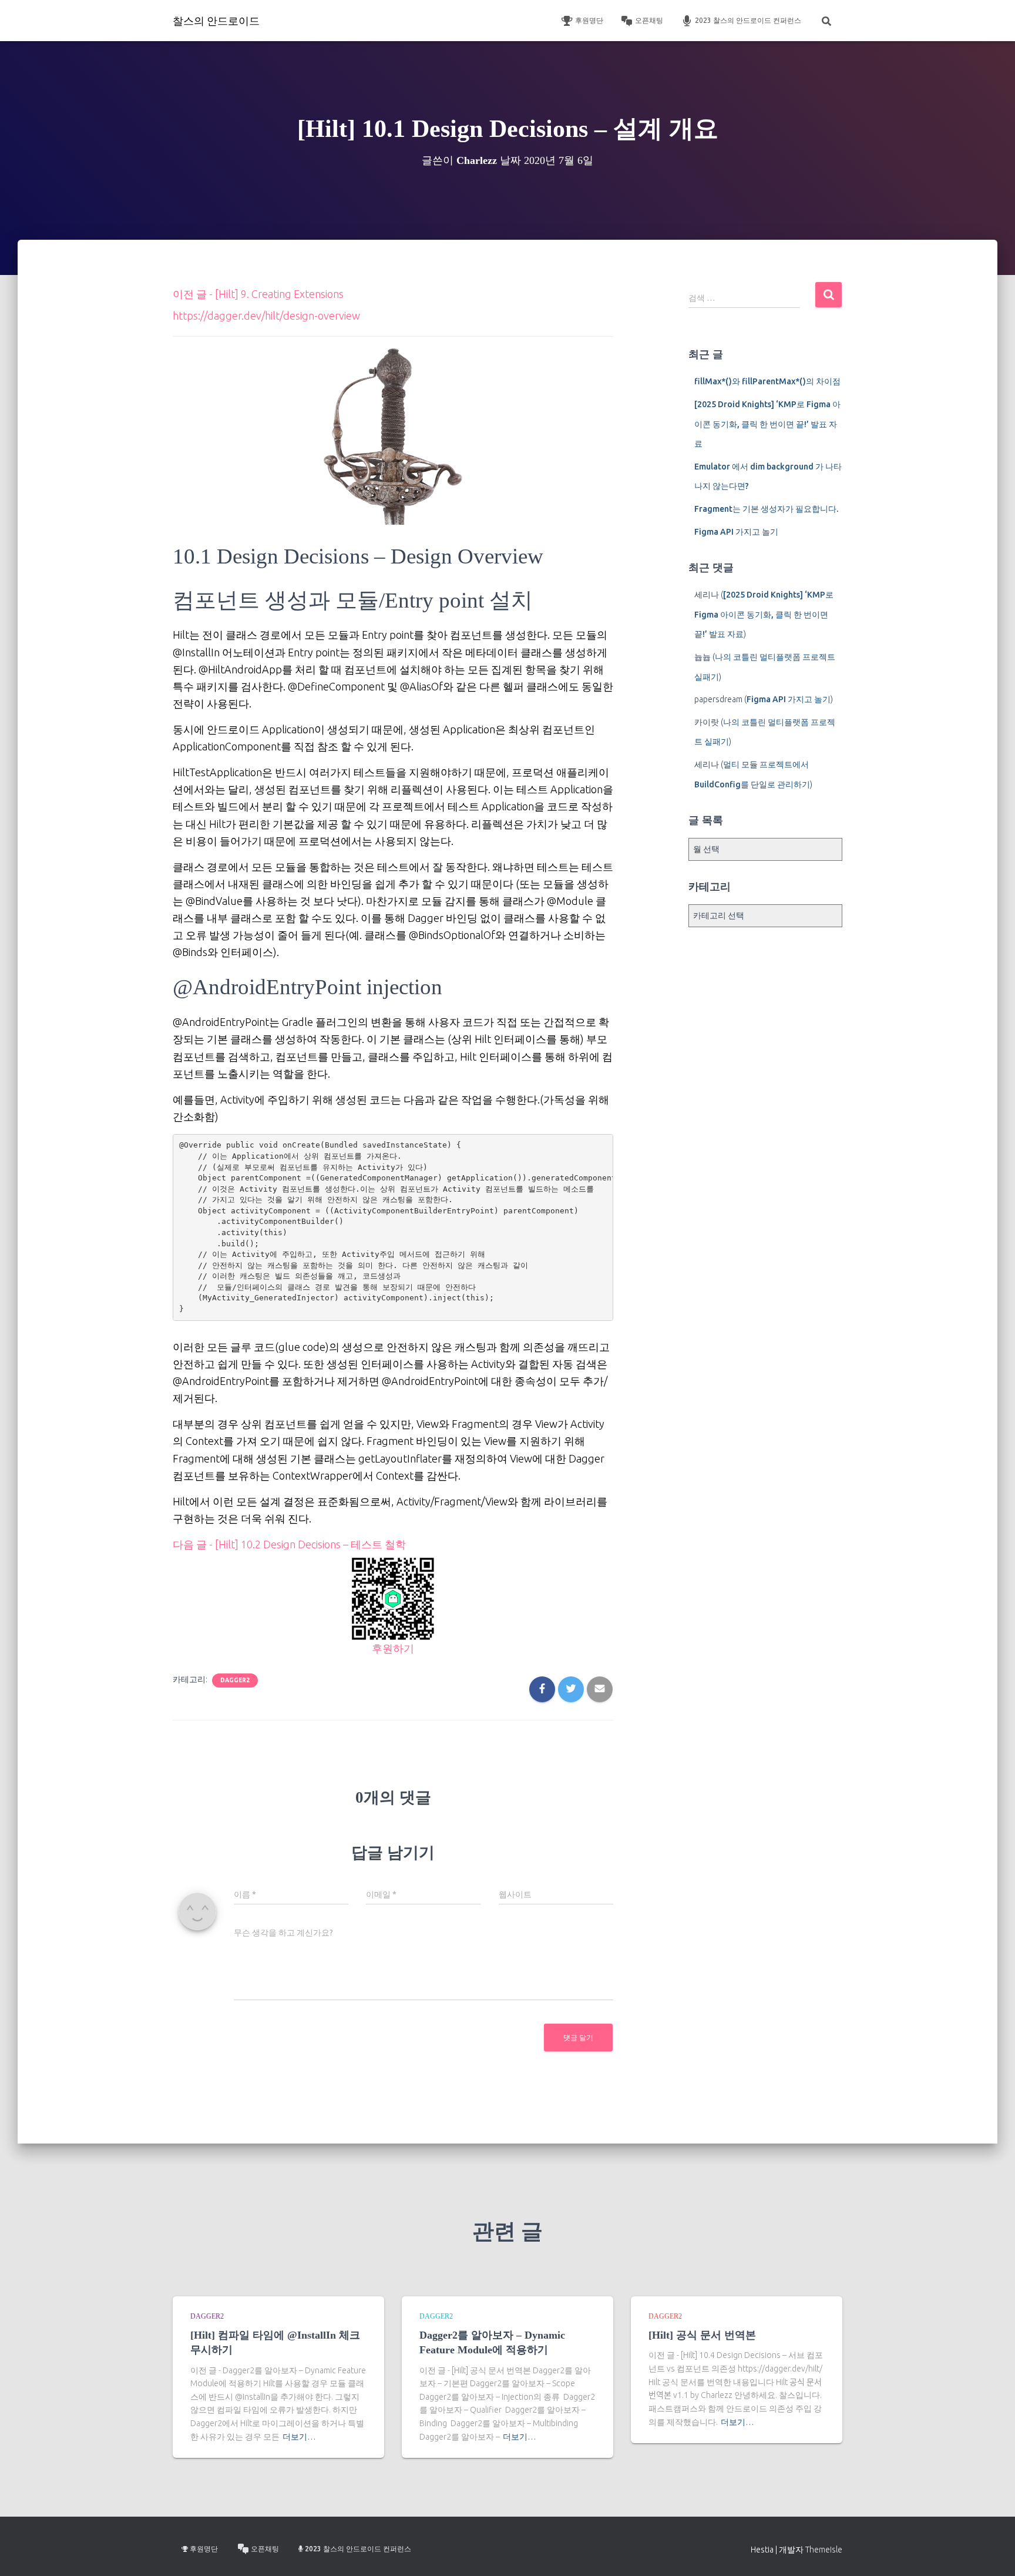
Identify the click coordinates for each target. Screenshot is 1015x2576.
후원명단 (589, 20)
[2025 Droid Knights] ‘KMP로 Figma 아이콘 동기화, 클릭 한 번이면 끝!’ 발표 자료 (767, 424)
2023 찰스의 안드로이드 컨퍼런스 (748, 20)
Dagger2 (235, 1680)
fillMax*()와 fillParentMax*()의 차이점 (767, 381)
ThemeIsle (824, 2550)
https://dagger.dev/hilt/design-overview (266, 316)
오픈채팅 (649, 20)
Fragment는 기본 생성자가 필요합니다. (766, 509)
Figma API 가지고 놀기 (736, 532)
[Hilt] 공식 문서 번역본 (702, 2335)
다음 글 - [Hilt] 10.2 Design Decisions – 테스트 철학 (289, 1544)
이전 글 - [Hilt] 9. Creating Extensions (258, 294)
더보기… (299, 2437)
